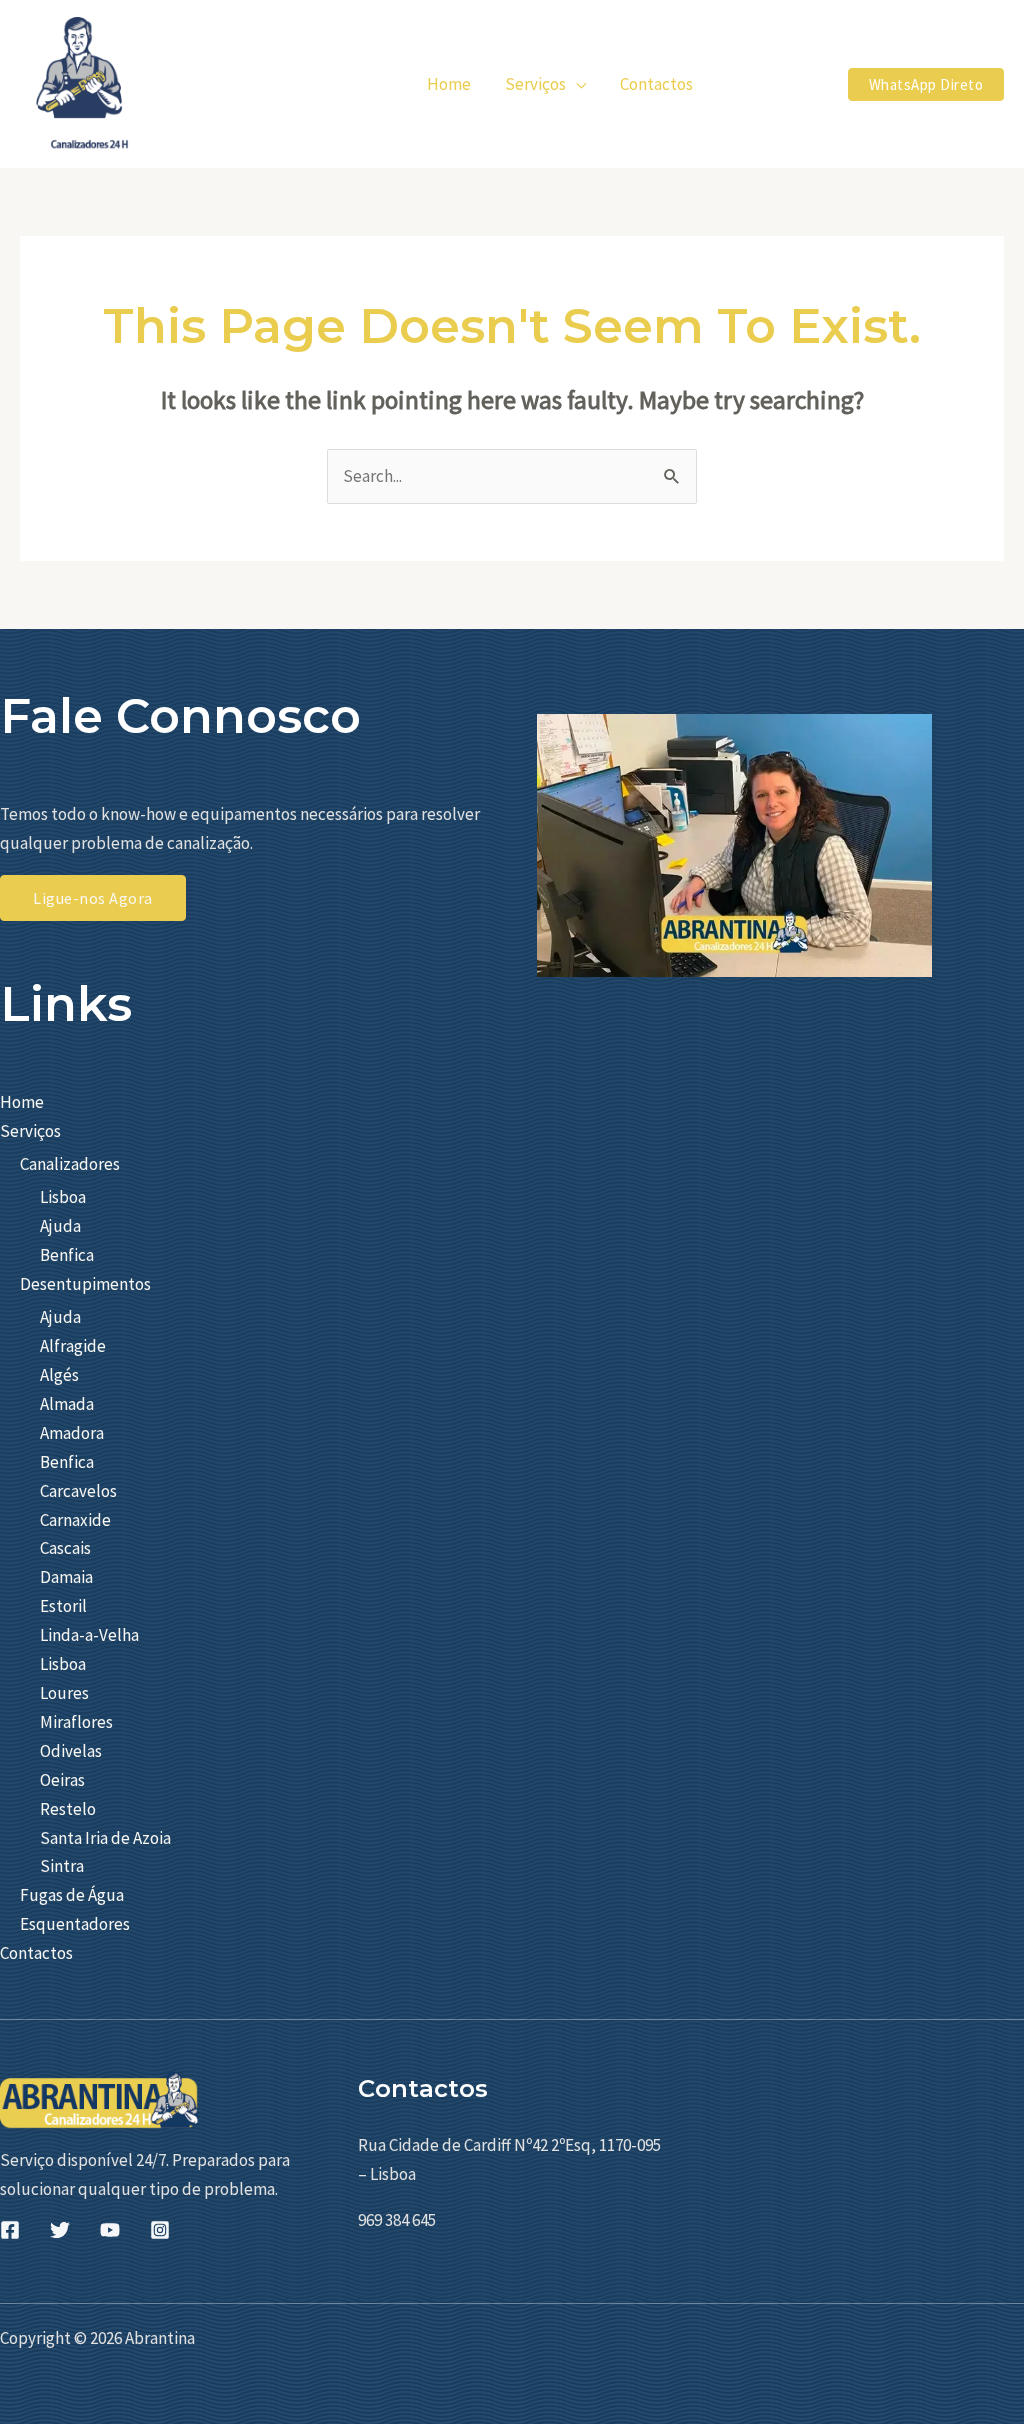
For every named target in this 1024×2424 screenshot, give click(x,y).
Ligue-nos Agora (93, 898)
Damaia (66, 1577)
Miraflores (76, 1722)
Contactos (36, 1953)
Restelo (68, 1809)
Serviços (30, 1131)
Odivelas (71, 1751)
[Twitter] (60, 2230)
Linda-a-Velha (89, 1635)
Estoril (63, 1606)
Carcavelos (78, 1491)
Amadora (72, 1433)
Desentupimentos (85, 1284)
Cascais (65, 1548)
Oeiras (62, 1780)
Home (22, 1102)
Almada (67, 1404)
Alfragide (73, 1346)
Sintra (62, 1866)
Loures (64, 1693)
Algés (59, 1375)
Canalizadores (70, 1164)
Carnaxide (75, 1520)
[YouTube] (110, 2230)
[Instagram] (160, 2230)
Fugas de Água (72, 1895)
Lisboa (63, 1197)
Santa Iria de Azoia (105, 1838)
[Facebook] (10, 2230)
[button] (576, 84)
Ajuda (60, 1226)
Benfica (67, 1255)
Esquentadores (75, 1924)
